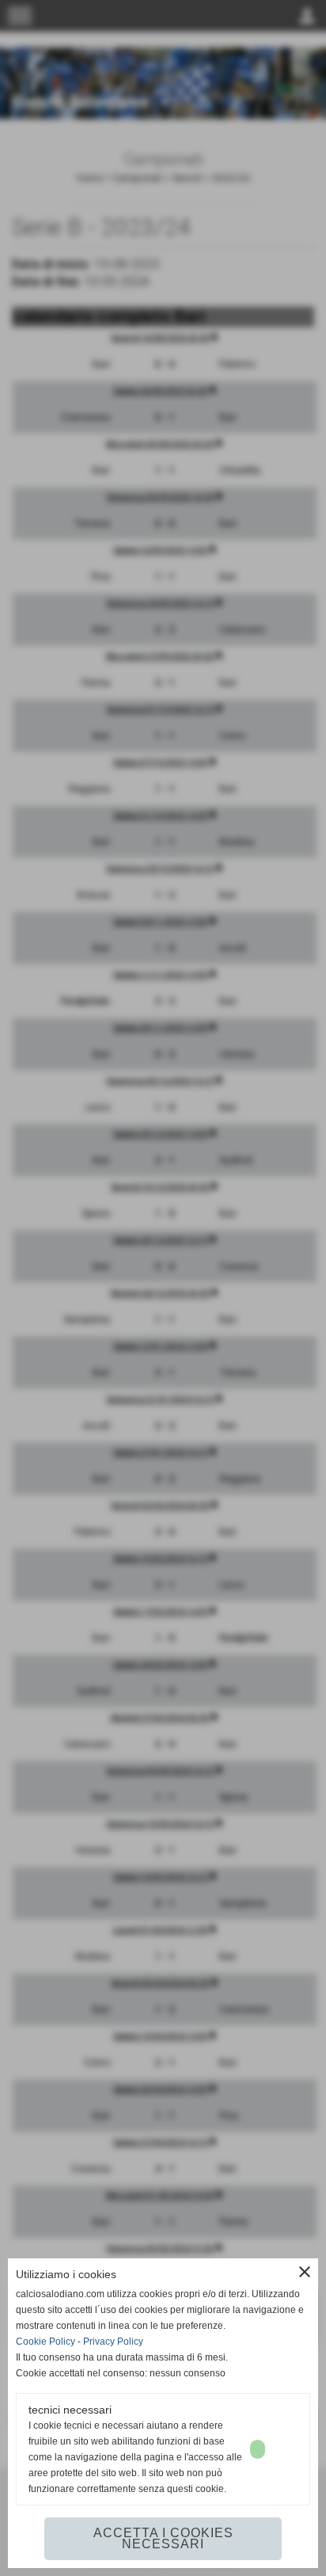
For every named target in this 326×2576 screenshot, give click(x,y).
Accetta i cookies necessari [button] (163, 2538)
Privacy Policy (113, 2342)
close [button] (305, 2272)
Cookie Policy (45, 2342)
